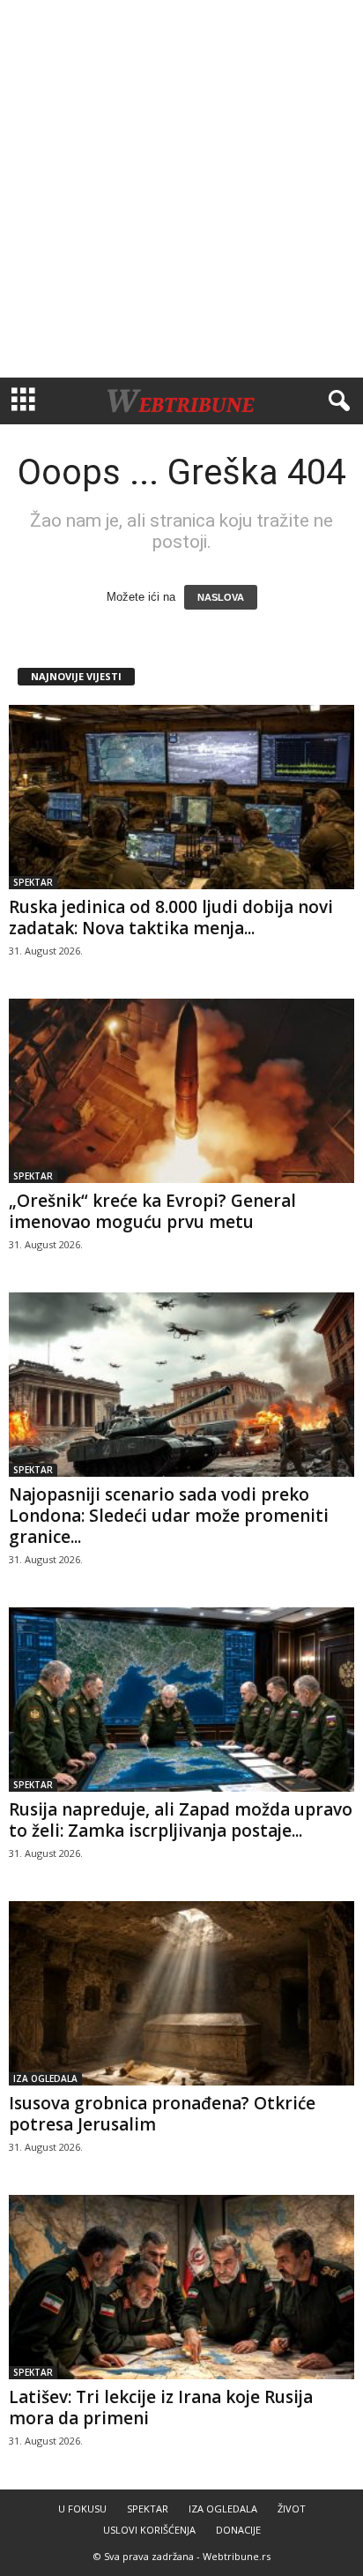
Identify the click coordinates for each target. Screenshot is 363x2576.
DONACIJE (238, 2530)
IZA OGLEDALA (45, 2078)
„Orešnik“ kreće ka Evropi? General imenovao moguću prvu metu (152, 1211)
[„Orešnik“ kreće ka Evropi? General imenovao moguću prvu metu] (181, 1091)
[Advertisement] (181, 189)
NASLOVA (221, 597)
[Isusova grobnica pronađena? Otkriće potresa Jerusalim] (181, 1993)
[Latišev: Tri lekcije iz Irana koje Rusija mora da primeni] (181, 2287)
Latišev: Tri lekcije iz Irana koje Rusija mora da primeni (161, 2408)
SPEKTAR (33, 882)
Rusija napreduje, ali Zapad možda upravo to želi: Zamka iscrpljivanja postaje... (181, 1820)
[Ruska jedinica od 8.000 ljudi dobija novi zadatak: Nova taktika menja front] (181, 797)
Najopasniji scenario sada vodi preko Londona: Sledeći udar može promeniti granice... (169, 1516)
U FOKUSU (82, 2509)
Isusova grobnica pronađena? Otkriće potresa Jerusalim (162, 2114)
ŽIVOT (292, 2509)
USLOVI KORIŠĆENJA (149, 2530)
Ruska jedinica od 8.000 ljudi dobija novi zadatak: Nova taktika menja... (171, 917)
